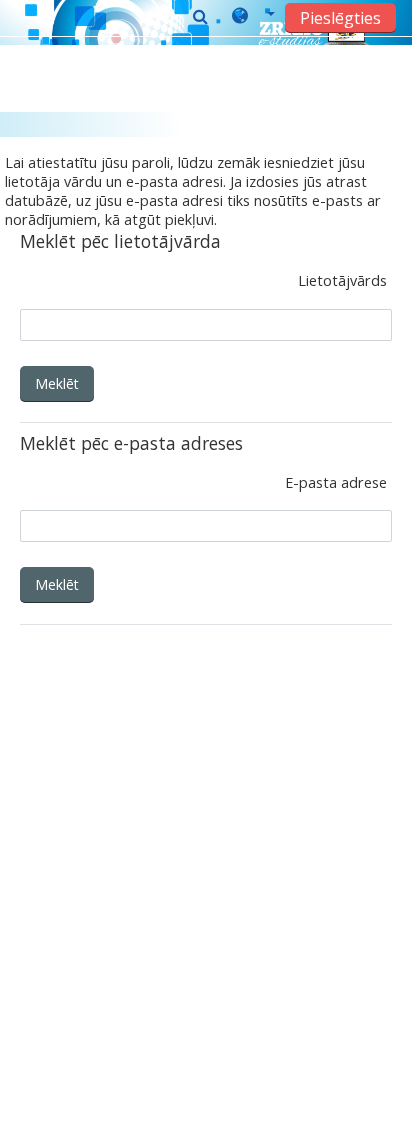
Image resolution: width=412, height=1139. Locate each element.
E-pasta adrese (336, 482)
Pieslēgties (340, 18)
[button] (253, 17)
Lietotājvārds (342, 280)
